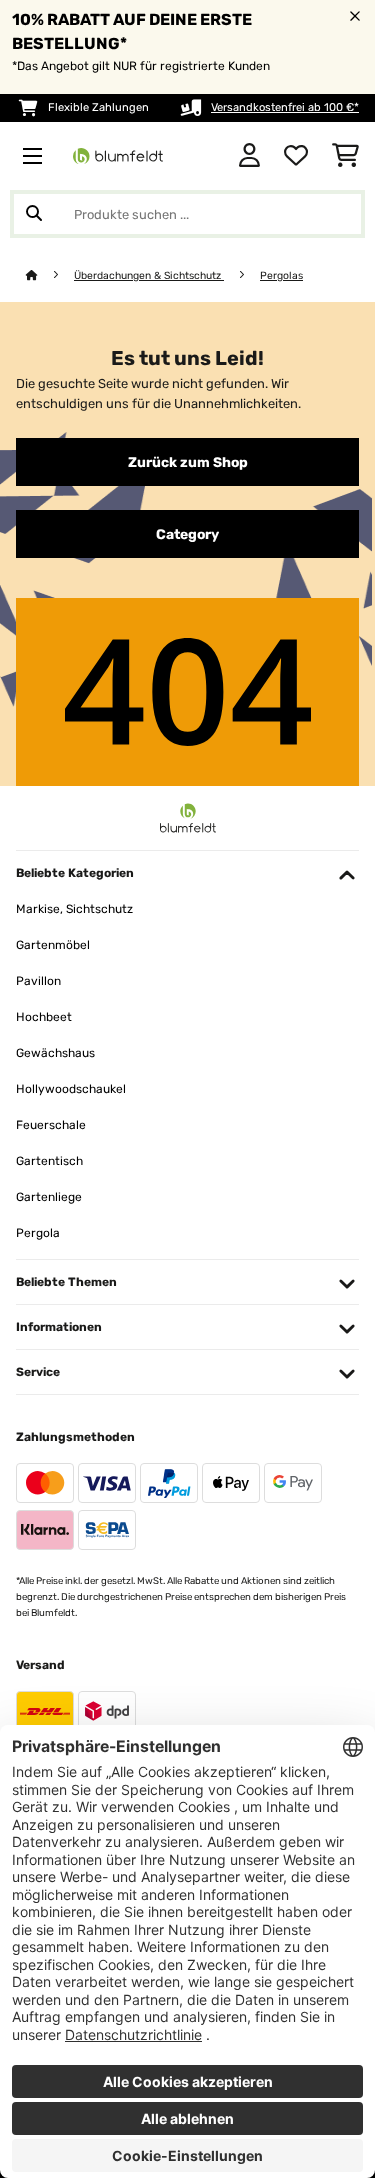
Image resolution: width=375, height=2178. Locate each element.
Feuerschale (51, 1125)
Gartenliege (49, 1197)
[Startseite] (50, 275)
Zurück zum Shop (188, 462)
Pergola (38, 1233)
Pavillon (38, 981)
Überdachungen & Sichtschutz (149, 275)
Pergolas (281, 275)
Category (187, 534)
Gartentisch (49, 1161)
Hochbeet (44, 1017)
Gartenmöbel (53, 945)
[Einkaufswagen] (345, 156)
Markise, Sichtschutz (74, 909)
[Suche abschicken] (34, 214)
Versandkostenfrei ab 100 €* (285, 107)
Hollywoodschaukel (71, 1089)
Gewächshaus (55, 1053)
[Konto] (249, 156)
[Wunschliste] (296, 156)
